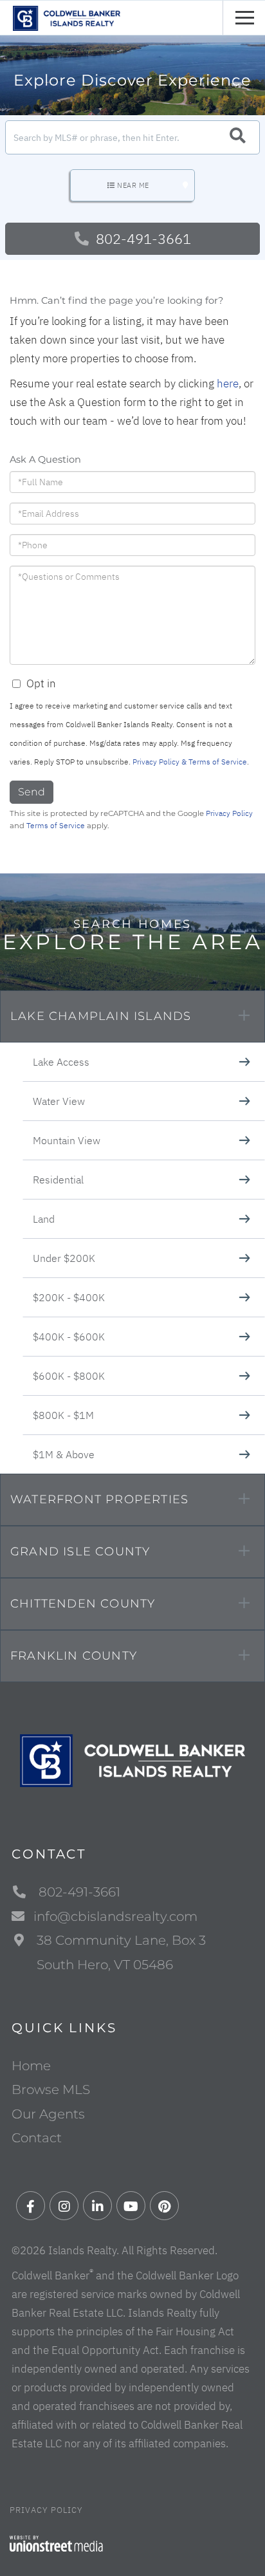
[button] (238, 137)
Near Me (133, 185)
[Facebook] (31, 2206)
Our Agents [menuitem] (48, 2114)
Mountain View (67, 1140)
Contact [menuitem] (37, 2138)
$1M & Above (64, 1454)
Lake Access (61, 1062)
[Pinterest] (164, 2206)
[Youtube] (131, 2206)
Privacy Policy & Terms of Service (190, 762)
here (228, 384)
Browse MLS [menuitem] (51, 2090)
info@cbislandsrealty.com (115, 1916)
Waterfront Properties (99, 1499)
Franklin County (74, 1656)
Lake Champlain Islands (101, 1016)
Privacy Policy (229, 813)
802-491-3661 (142, 238)
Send (32, 792)
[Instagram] (64, 2206)
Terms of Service (56, 825)
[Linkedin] (97, 2206)
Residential (58, 1180)
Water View (59, 1101)
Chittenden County (83, 1604)
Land (44, 1219)
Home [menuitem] (31, 2066)
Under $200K (64, 1258)
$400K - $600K (69, 1337)
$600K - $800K (69, 1376)
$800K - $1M (63, 1415)
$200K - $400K (69, 1297)
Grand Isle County (80, 1552)
